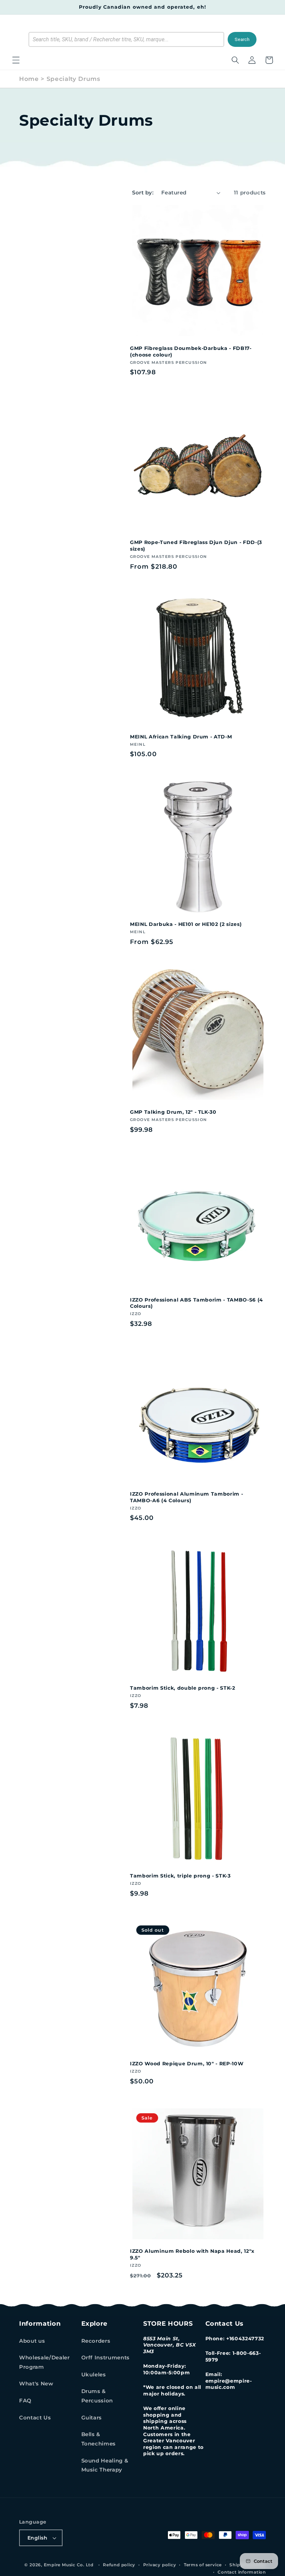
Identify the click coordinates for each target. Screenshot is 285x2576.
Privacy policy (160, 2565)
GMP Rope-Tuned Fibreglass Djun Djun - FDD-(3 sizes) (196, 546)
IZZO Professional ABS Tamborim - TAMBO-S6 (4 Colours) (197, 1303)
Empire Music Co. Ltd (69, 2565)
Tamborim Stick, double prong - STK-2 (183, 1688)
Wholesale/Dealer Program (44, 2362)
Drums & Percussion (97, 2396)
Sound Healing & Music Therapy (105, 2465)
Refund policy (119, 2565)
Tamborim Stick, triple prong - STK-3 (180, 1876)
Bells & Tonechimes (99, 2439)
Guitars (92, 2418)
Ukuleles (94, 2374)
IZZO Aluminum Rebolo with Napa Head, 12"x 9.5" (192, 2254)
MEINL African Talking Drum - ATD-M (181, 737)
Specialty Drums (74, 79)
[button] (16, 60)
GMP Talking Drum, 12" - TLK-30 (173, 1112)
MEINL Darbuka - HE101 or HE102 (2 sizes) (186, 924)
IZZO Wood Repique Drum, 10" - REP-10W (187, 2064)
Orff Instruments (106, 2357)
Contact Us (35, 2418)
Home (29, 79)
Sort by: (143, 193)
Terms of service (203, 2565)
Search (242, 39)
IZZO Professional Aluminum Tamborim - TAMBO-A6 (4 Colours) (186, 1497)
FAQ (25, 2401)
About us (32, 2341)
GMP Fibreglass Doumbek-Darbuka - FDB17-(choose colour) (191, 352)
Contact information (242, 2572)
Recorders (96, 2341)
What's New (36, 2383)
